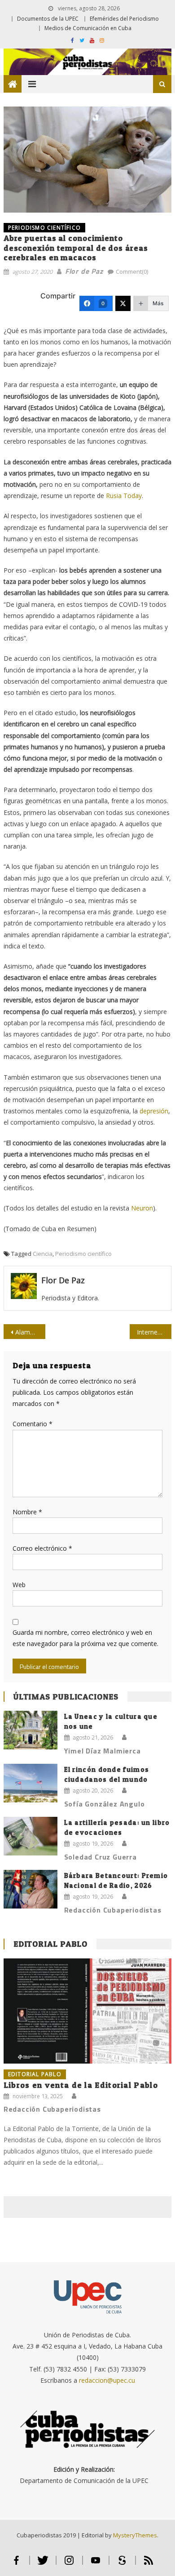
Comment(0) (132, 271)
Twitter (43, 2564)
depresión (154, 1111)
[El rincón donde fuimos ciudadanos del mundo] (31, 1783)
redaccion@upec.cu (107, 2380)
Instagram (69, 2564)
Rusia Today (124, 496)
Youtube (96, 2564)
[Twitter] (123, 303)
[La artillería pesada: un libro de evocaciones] (31, 1836)
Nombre (27, 1512)
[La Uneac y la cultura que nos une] (31, 1730)
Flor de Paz (84, 271)
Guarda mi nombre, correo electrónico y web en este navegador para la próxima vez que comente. (85, 1638)
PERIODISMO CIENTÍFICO (44, 228)
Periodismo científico (83, 1254)
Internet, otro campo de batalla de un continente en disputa (154, 1332)
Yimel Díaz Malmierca (103, 1751)
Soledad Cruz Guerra (101, 1857)
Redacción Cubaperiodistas (113, 1910)
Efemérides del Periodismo (124, 19)
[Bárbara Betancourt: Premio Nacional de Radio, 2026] (31, 1889)
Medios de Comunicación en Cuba (88, 28)
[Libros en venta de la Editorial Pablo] (87, 2011)
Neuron (142, 1208)
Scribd (122, 2564)
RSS (149, 2564)
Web (19, 1585)
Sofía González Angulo (105, 1804)
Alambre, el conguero (31, 1332)
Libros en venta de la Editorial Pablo (81, 2085)
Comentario (33, 1424)
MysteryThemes (135, 2535)
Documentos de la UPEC (48, 19)
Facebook (16, 2564)
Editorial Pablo (51, 1944)
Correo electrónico (42, 1548)
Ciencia (43, 1254)
